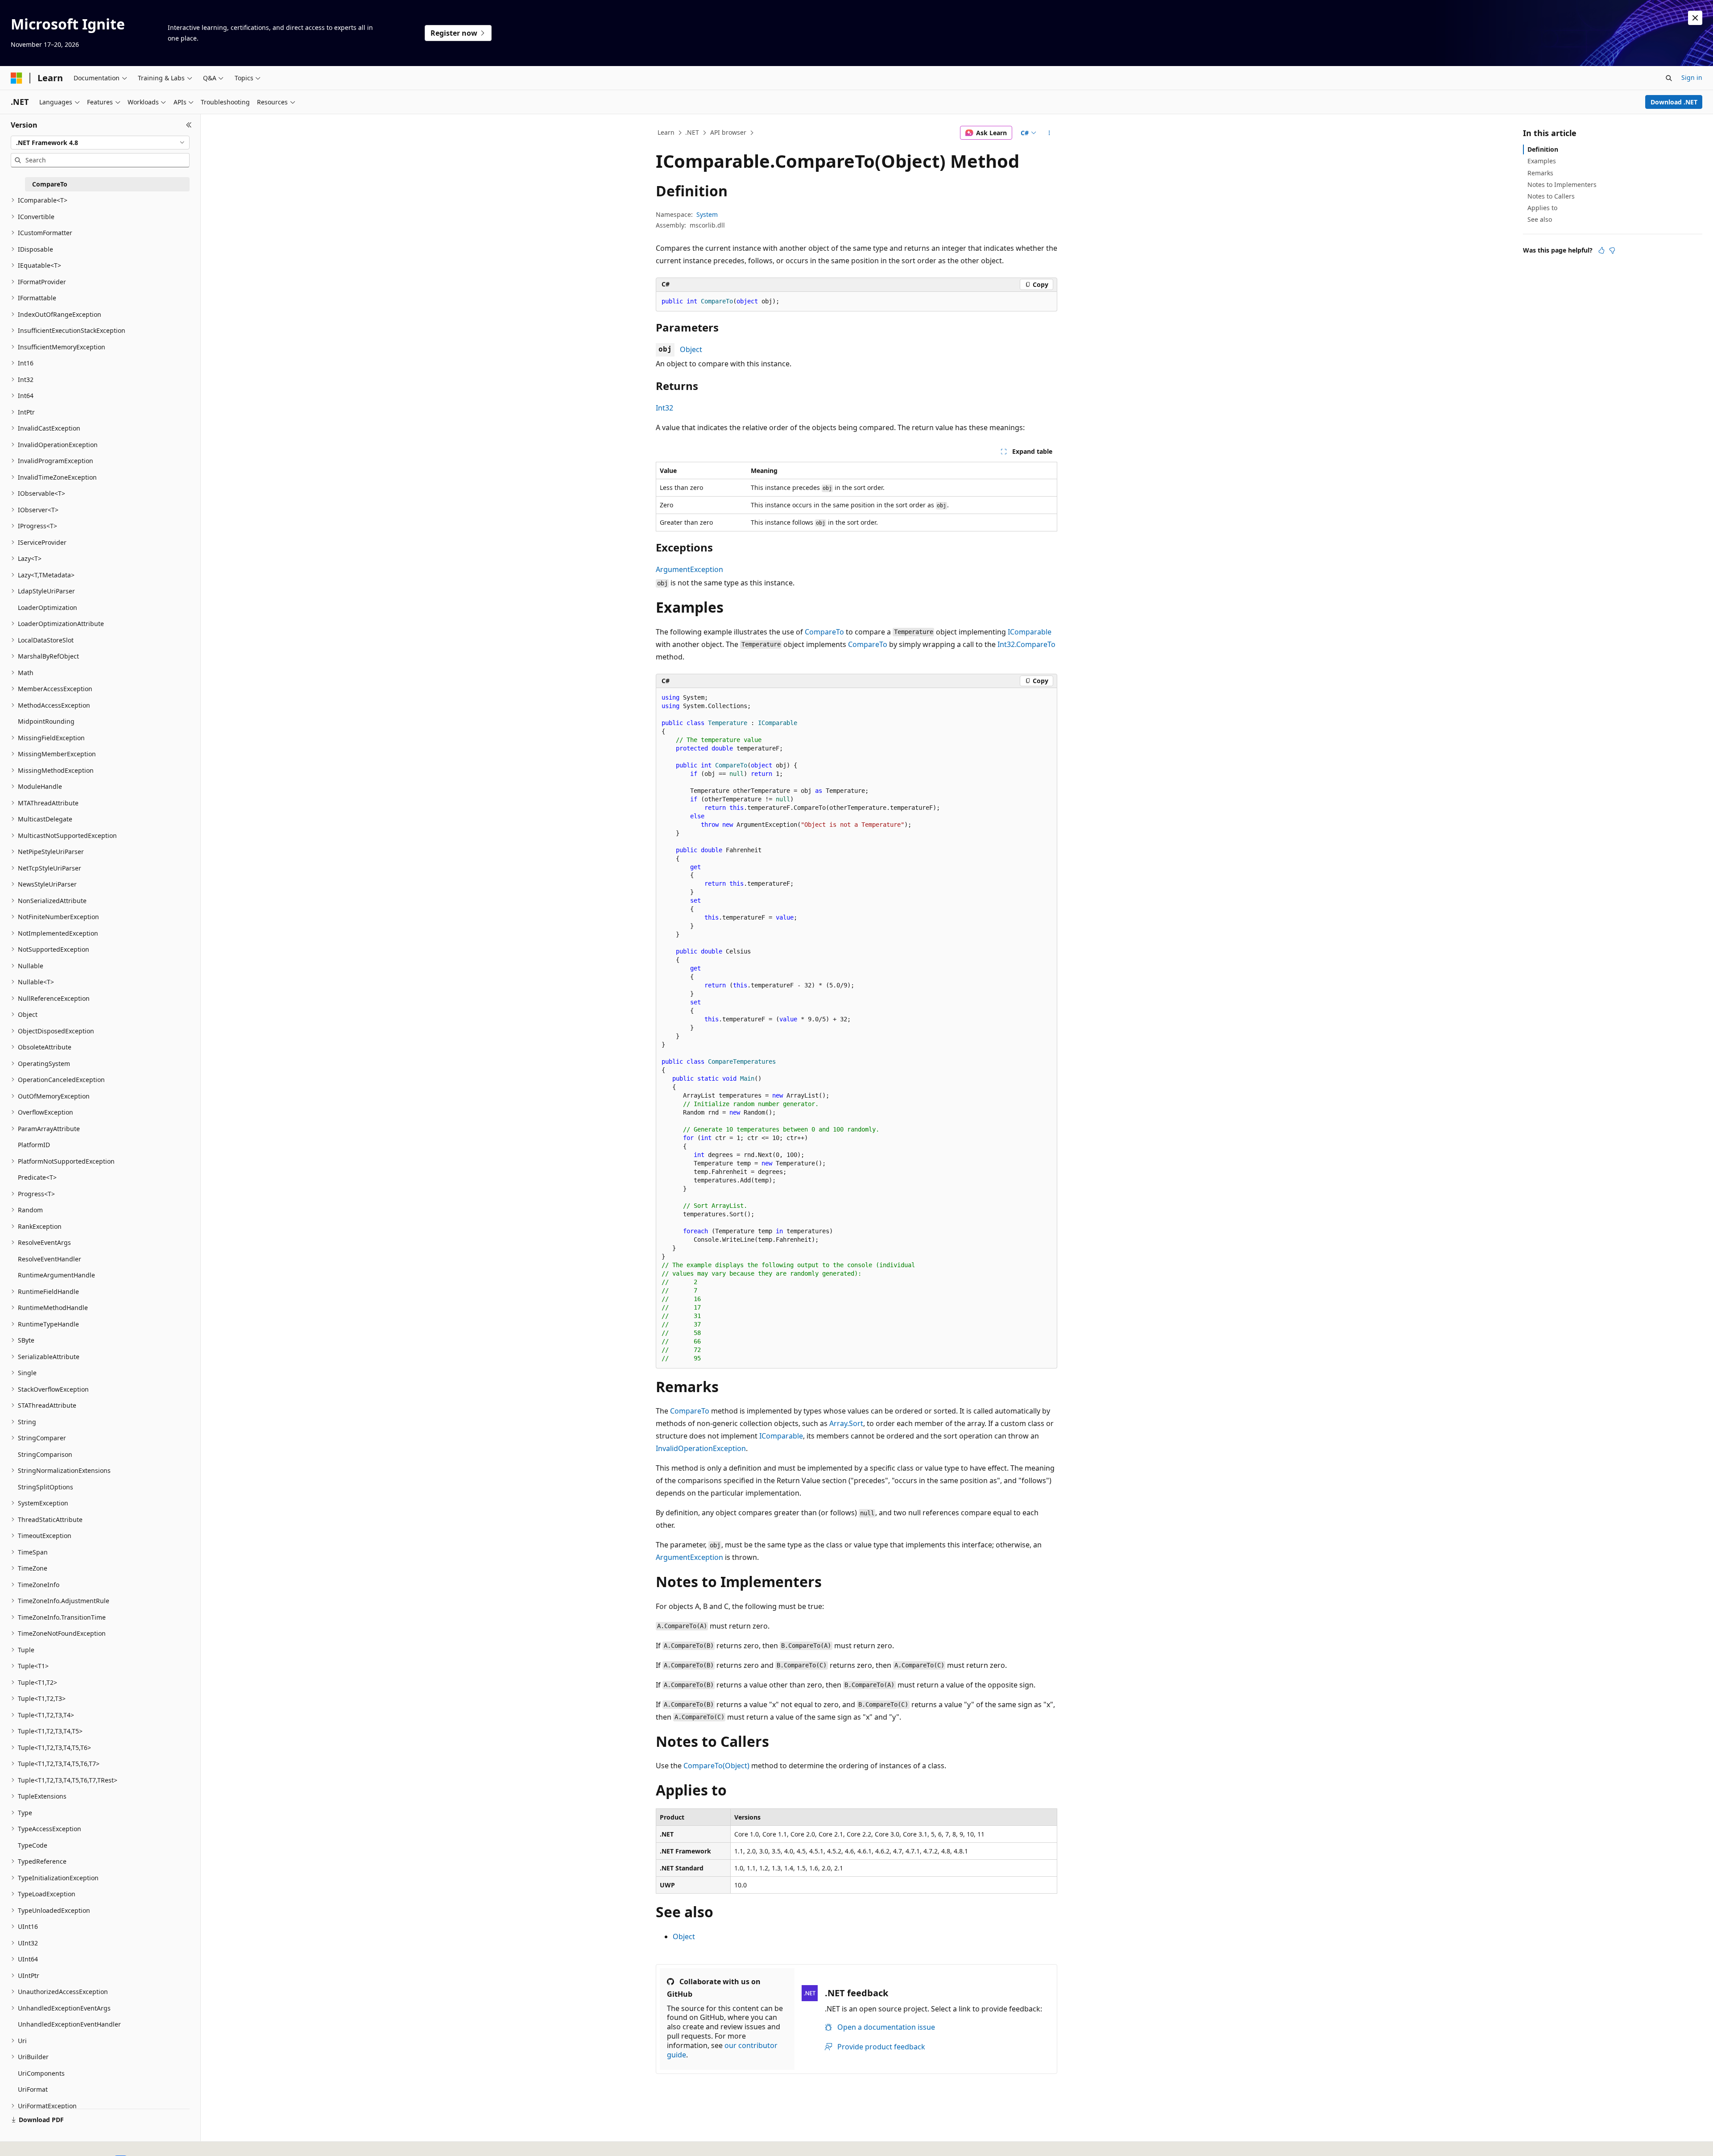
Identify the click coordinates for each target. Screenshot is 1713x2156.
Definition (1543, 149)
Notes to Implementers (1562, 185)
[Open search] (1669, 78)
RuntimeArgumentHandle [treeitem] (56, 1275)
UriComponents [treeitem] (41, 2073)
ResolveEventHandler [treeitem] (50, 1259)
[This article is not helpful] (1612, 250)
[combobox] (100, 143)
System (707, 214)
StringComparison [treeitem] (45, 1454)
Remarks (1540, 173)
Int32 (664, 408)
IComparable (1030, 632)
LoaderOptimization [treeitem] (48, 607)
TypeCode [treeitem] (33, 1845)
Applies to (1542, 208)
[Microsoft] (17, 78)
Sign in (1692, 77)
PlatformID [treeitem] (34, 1145)
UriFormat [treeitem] (33, 2089)
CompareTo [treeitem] (50, 184)
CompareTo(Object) (716, 1766)
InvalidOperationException (701, 1448)
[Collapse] (189, 125)
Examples (1542, 161)
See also (1540, 219)
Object (691, 349)
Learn (666, 132)
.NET (692, 132)
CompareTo (824, 632)
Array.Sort (846, 1423)
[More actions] (1049, 133)
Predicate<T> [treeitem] (37, 1177)
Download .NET (1674, 102)
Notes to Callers (1551, 196)
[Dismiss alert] (1695, 18)
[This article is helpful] (1601, 250)
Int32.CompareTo (1026, 644)
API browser (728, 132)
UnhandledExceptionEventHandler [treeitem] (69, 2024)
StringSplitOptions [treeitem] (46, 1487)
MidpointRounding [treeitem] (46, 721)
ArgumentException (689, 569)
